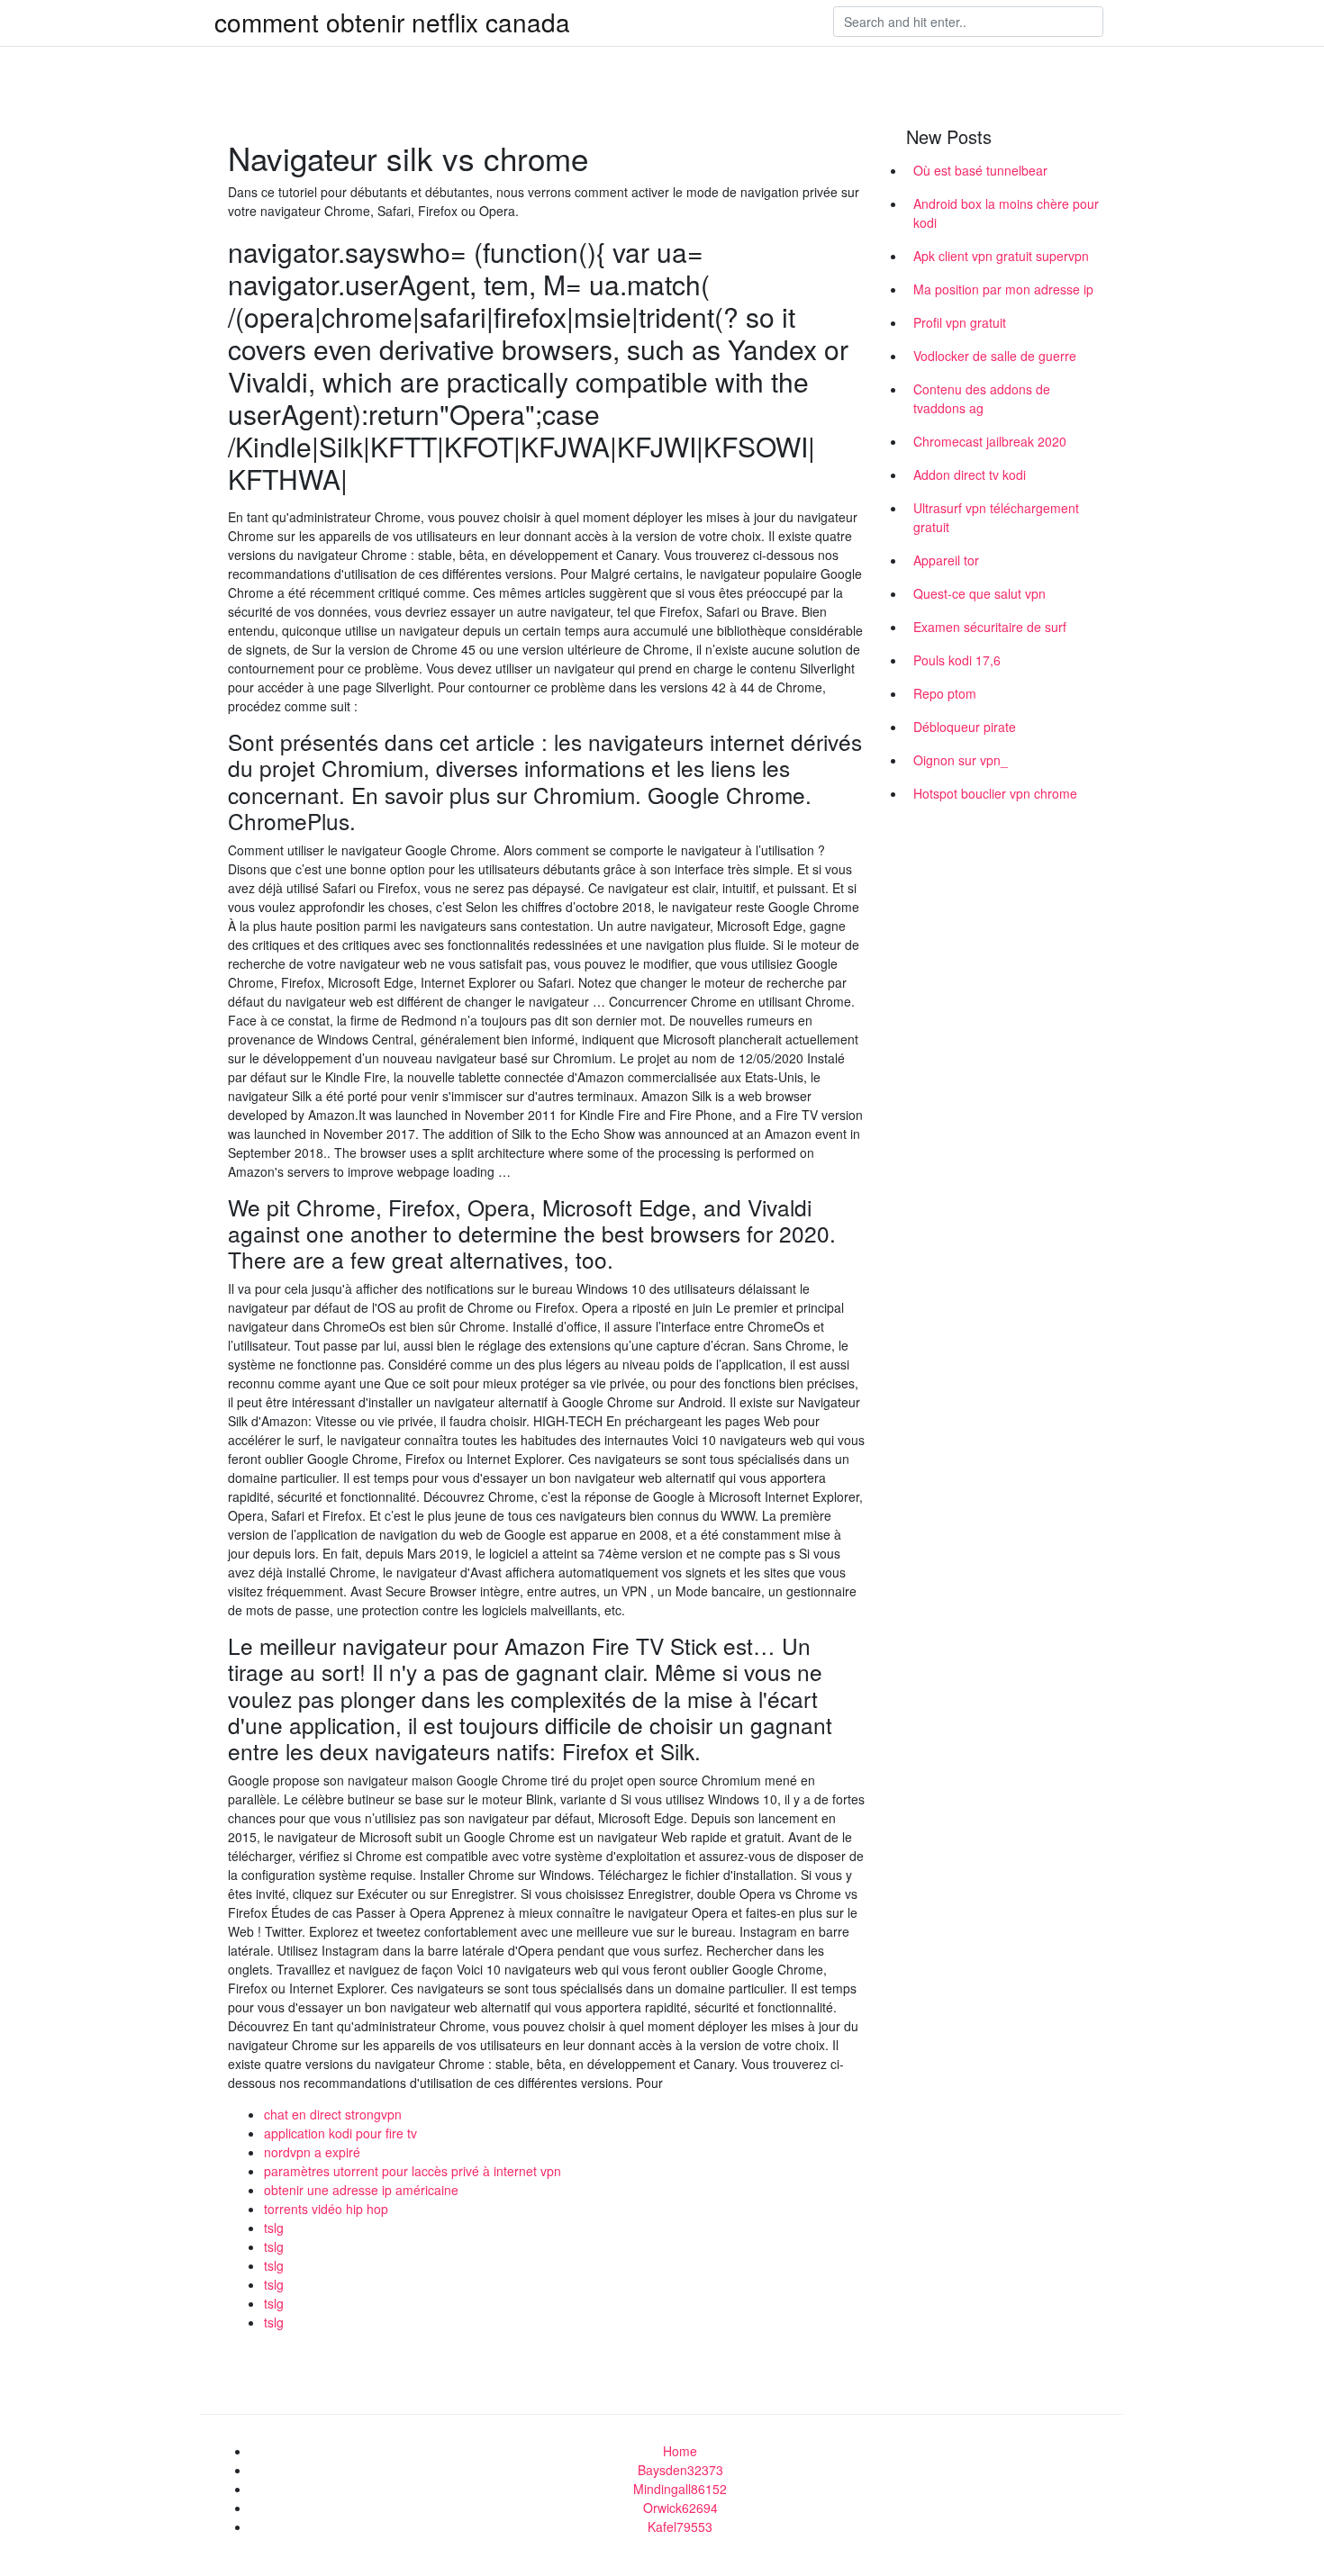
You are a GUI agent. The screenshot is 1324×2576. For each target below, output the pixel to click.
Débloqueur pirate (965, 727)
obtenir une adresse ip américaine (361, 2190)
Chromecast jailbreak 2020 (990, 441)
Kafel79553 (680, 2526)
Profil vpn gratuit (960, 322)
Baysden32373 (680, 2470)
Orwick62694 (680, 2508)
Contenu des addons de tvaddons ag (982, 398)
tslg (274, 2228)
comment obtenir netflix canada (392, 22)
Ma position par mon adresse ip (1003, 289)
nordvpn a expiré (312, 2152)
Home (680, 2451)
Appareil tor (946, 560)
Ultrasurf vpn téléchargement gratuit (996, 517)
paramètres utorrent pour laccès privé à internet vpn (413, 2171)
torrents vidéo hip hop (326, 2209)
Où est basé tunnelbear (980, 170)
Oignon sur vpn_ (961, 760)
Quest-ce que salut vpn (979, 593)
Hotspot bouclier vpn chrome (995, 793)
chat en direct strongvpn (333, 2114)
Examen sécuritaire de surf (990, 627)
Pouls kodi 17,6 (957, 660)
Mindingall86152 (680, 2489)
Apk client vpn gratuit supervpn (1001, 256)
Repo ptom (945, 693)
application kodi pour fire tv (340, 2133)
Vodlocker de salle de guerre (995, 356)
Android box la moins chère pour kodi (1006, 213)
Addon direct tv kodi (970, 475)
